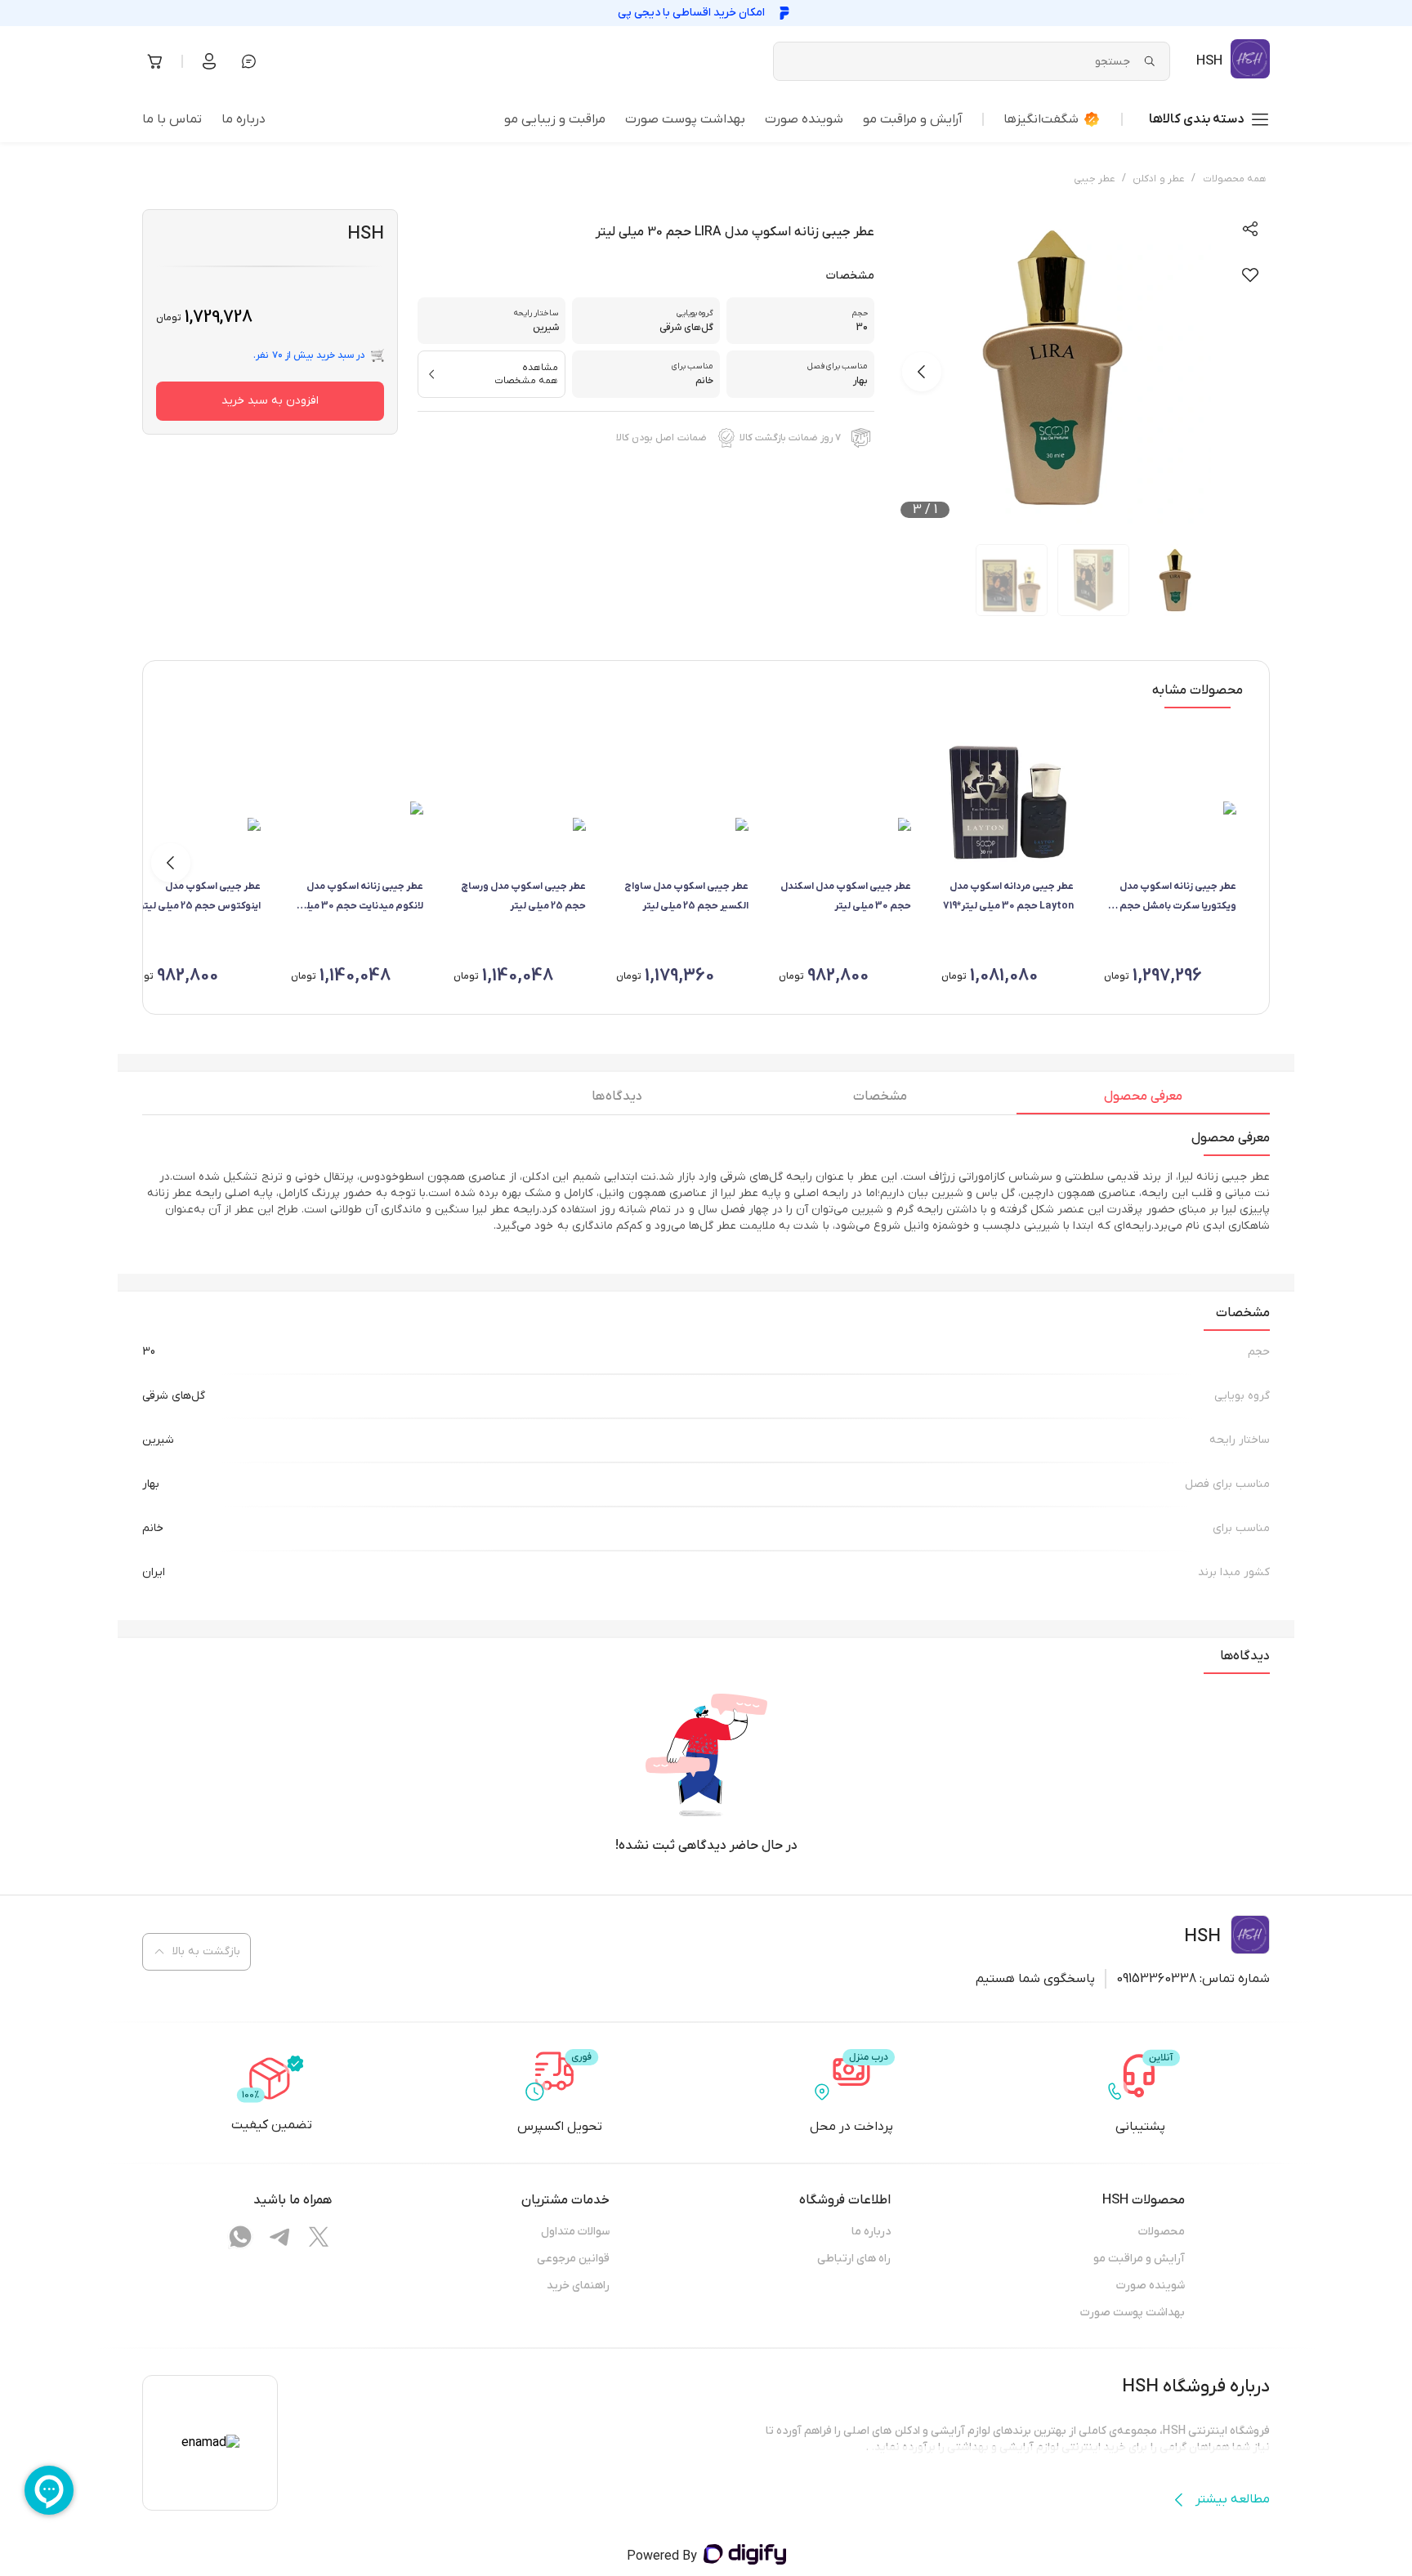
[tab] (1143, 1100)
